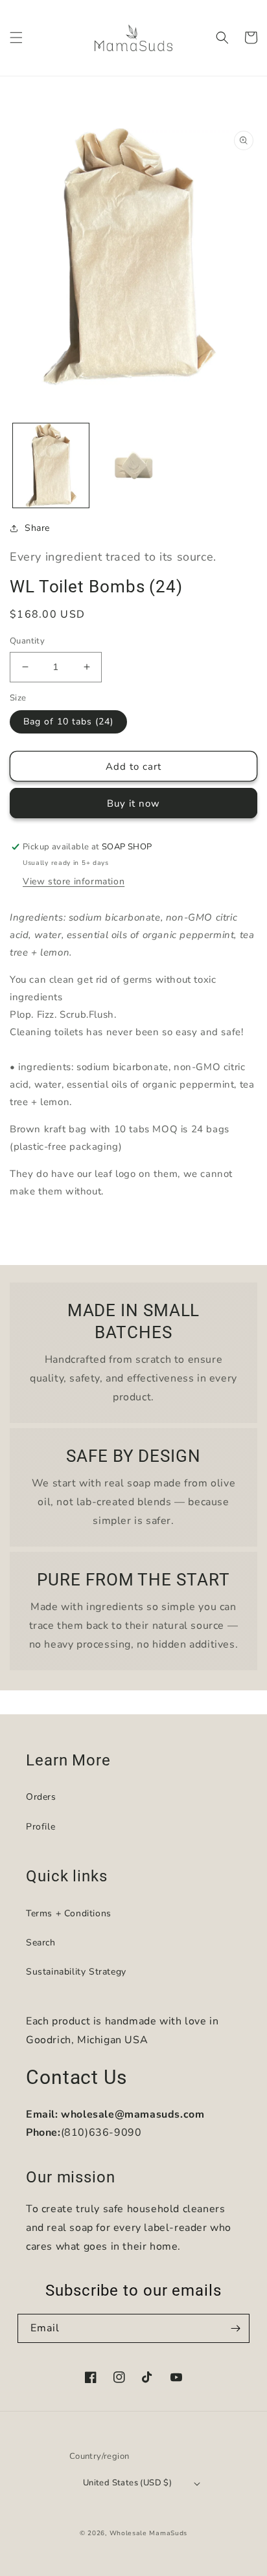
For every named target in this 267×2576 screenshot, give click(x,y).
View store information (74, 881)
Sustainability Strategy (76, 1972)
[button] (16, 38)
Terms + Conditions (69, 1913)
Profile (41, 1827)
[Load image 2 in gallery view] (133, 466)
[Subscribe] (235, 2328)
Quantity (27, 641)
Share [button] (37, 528)
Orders (41, 1797)
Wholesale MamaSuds (149, 2533)
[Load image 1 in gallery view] (51, 466)
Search (41, 1943)
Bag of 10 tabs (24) (68, 722)
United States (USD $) (127, 2483)
